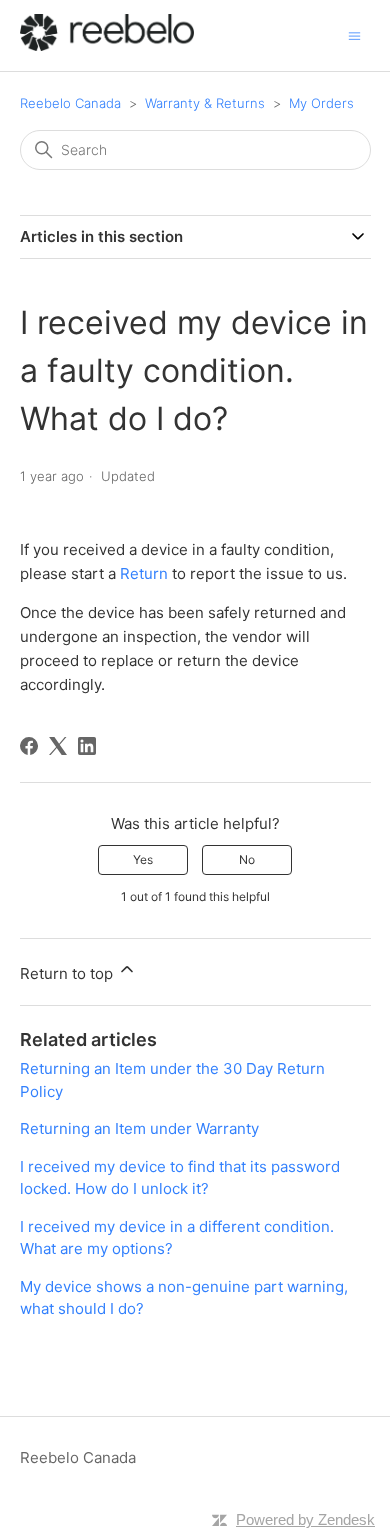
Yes (143, 859)
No (247, 859)
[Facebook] (29, 746)
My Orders (321, 103)
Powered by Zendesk (305, 1519)
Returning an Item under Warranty (139, 1128)
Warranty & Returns (205, 103)
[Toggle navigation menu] (354, 34)
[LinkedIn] (87, 746)
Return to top (68, 973)
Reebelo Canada (70, 103)
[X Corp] (58, 746)
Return (144, 573)
